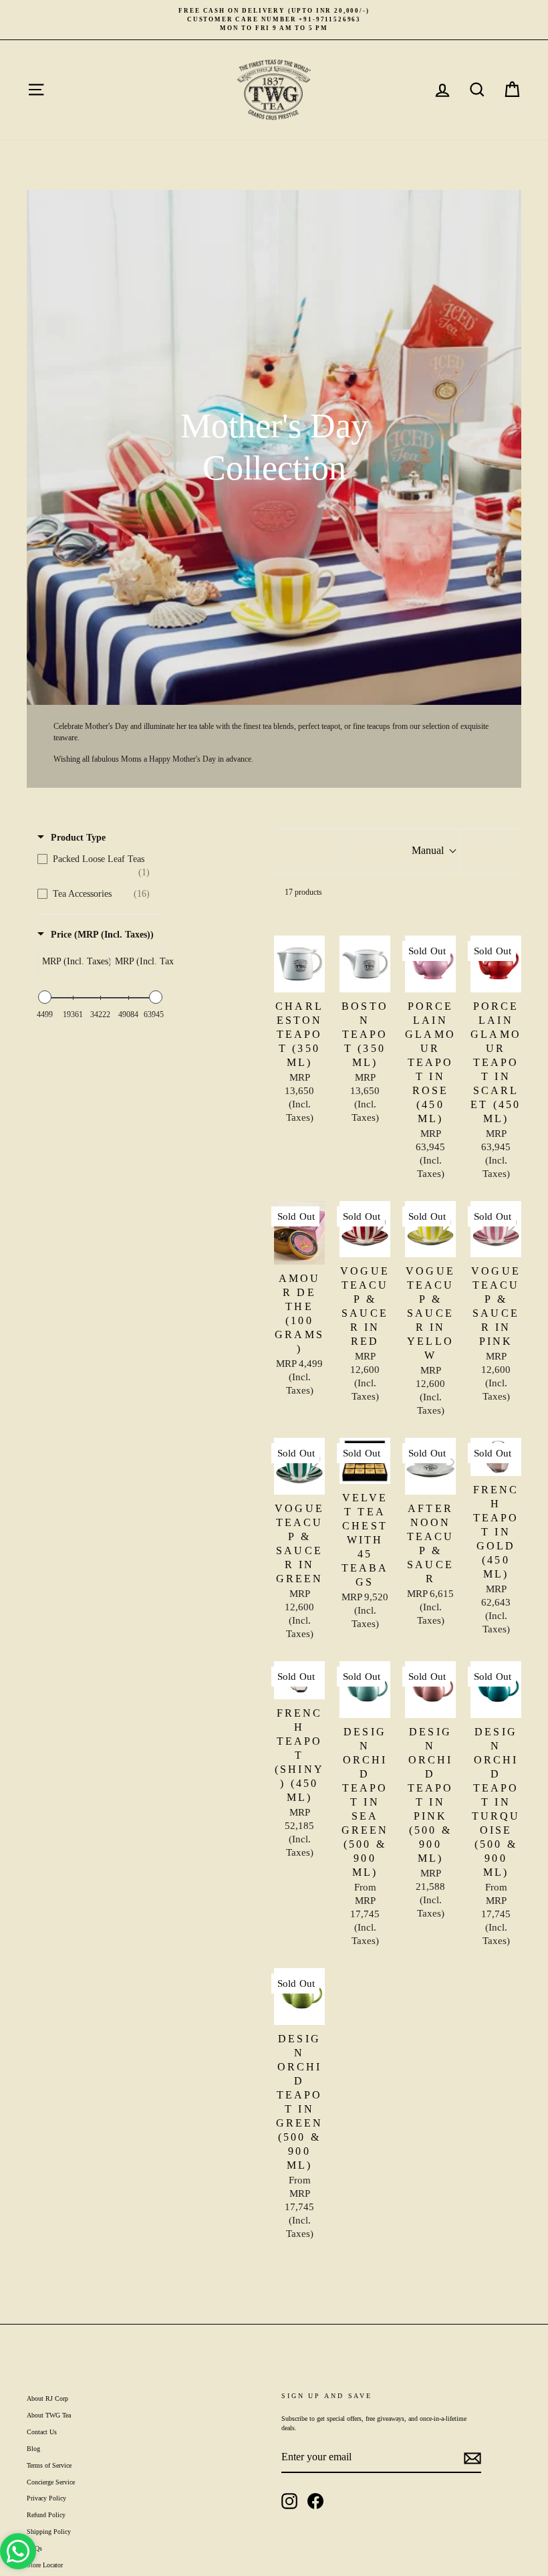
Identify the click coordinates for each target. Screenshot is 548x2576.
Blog (33, 2449)
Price (102, 935)
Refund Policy (46, 2515)
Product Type (78, 838)
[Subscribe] (472, 2458)
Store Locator (45, 2565)
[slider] (45, 997)
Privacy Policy (46, 2498)
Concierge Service (51, 2482)
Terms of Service (49, 2465)
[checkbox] (97, 866)
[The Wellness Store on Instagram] (289, 2501)
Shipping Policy (49, 2532)
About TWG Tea (49, 2415)
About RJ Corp (47, 2398)
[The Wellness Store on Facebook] (315, 2501)
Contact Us (42, 2432)
